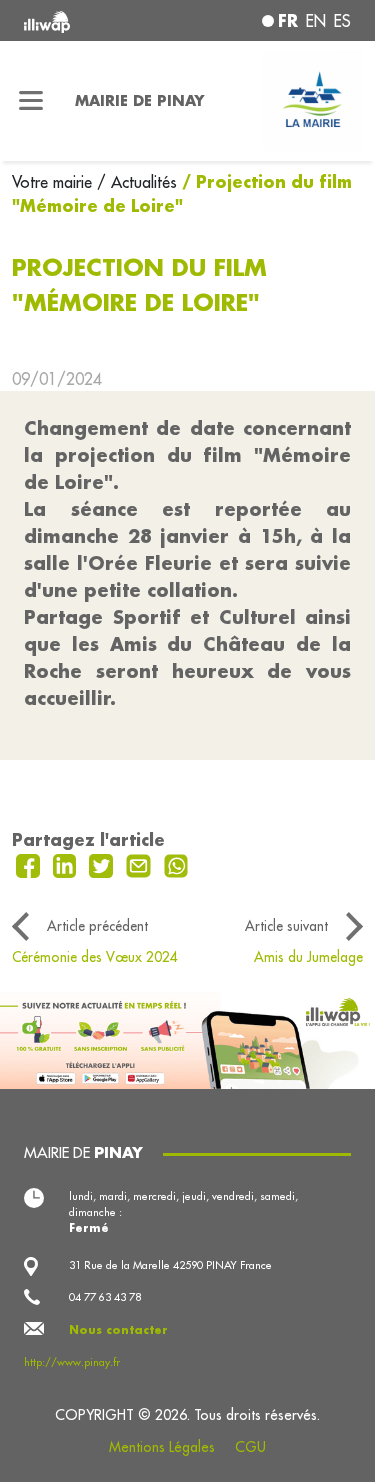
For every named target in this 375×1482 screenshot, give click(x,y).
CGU (250, 1447)
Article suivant (286, 926)
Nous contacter (118, 1330)
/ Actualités (137, 182)
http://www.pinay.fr (72, 1362)
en (316, 21)
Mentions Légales (162, 1447)
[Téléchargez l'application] (187, 1038)
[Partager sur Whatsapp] (176, 864)
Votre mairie (54, 182)
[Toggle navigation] (31, 101)
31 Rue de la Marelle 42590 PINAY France (170, 1265)
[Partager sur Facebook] (30, 864)
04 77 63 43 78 (105, 1297)
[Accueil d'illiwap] (85, 20)
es (342, 21)
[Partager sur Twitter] (103, 864)
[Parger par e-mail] (141, 864)
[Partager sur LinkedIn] (67, 864)
